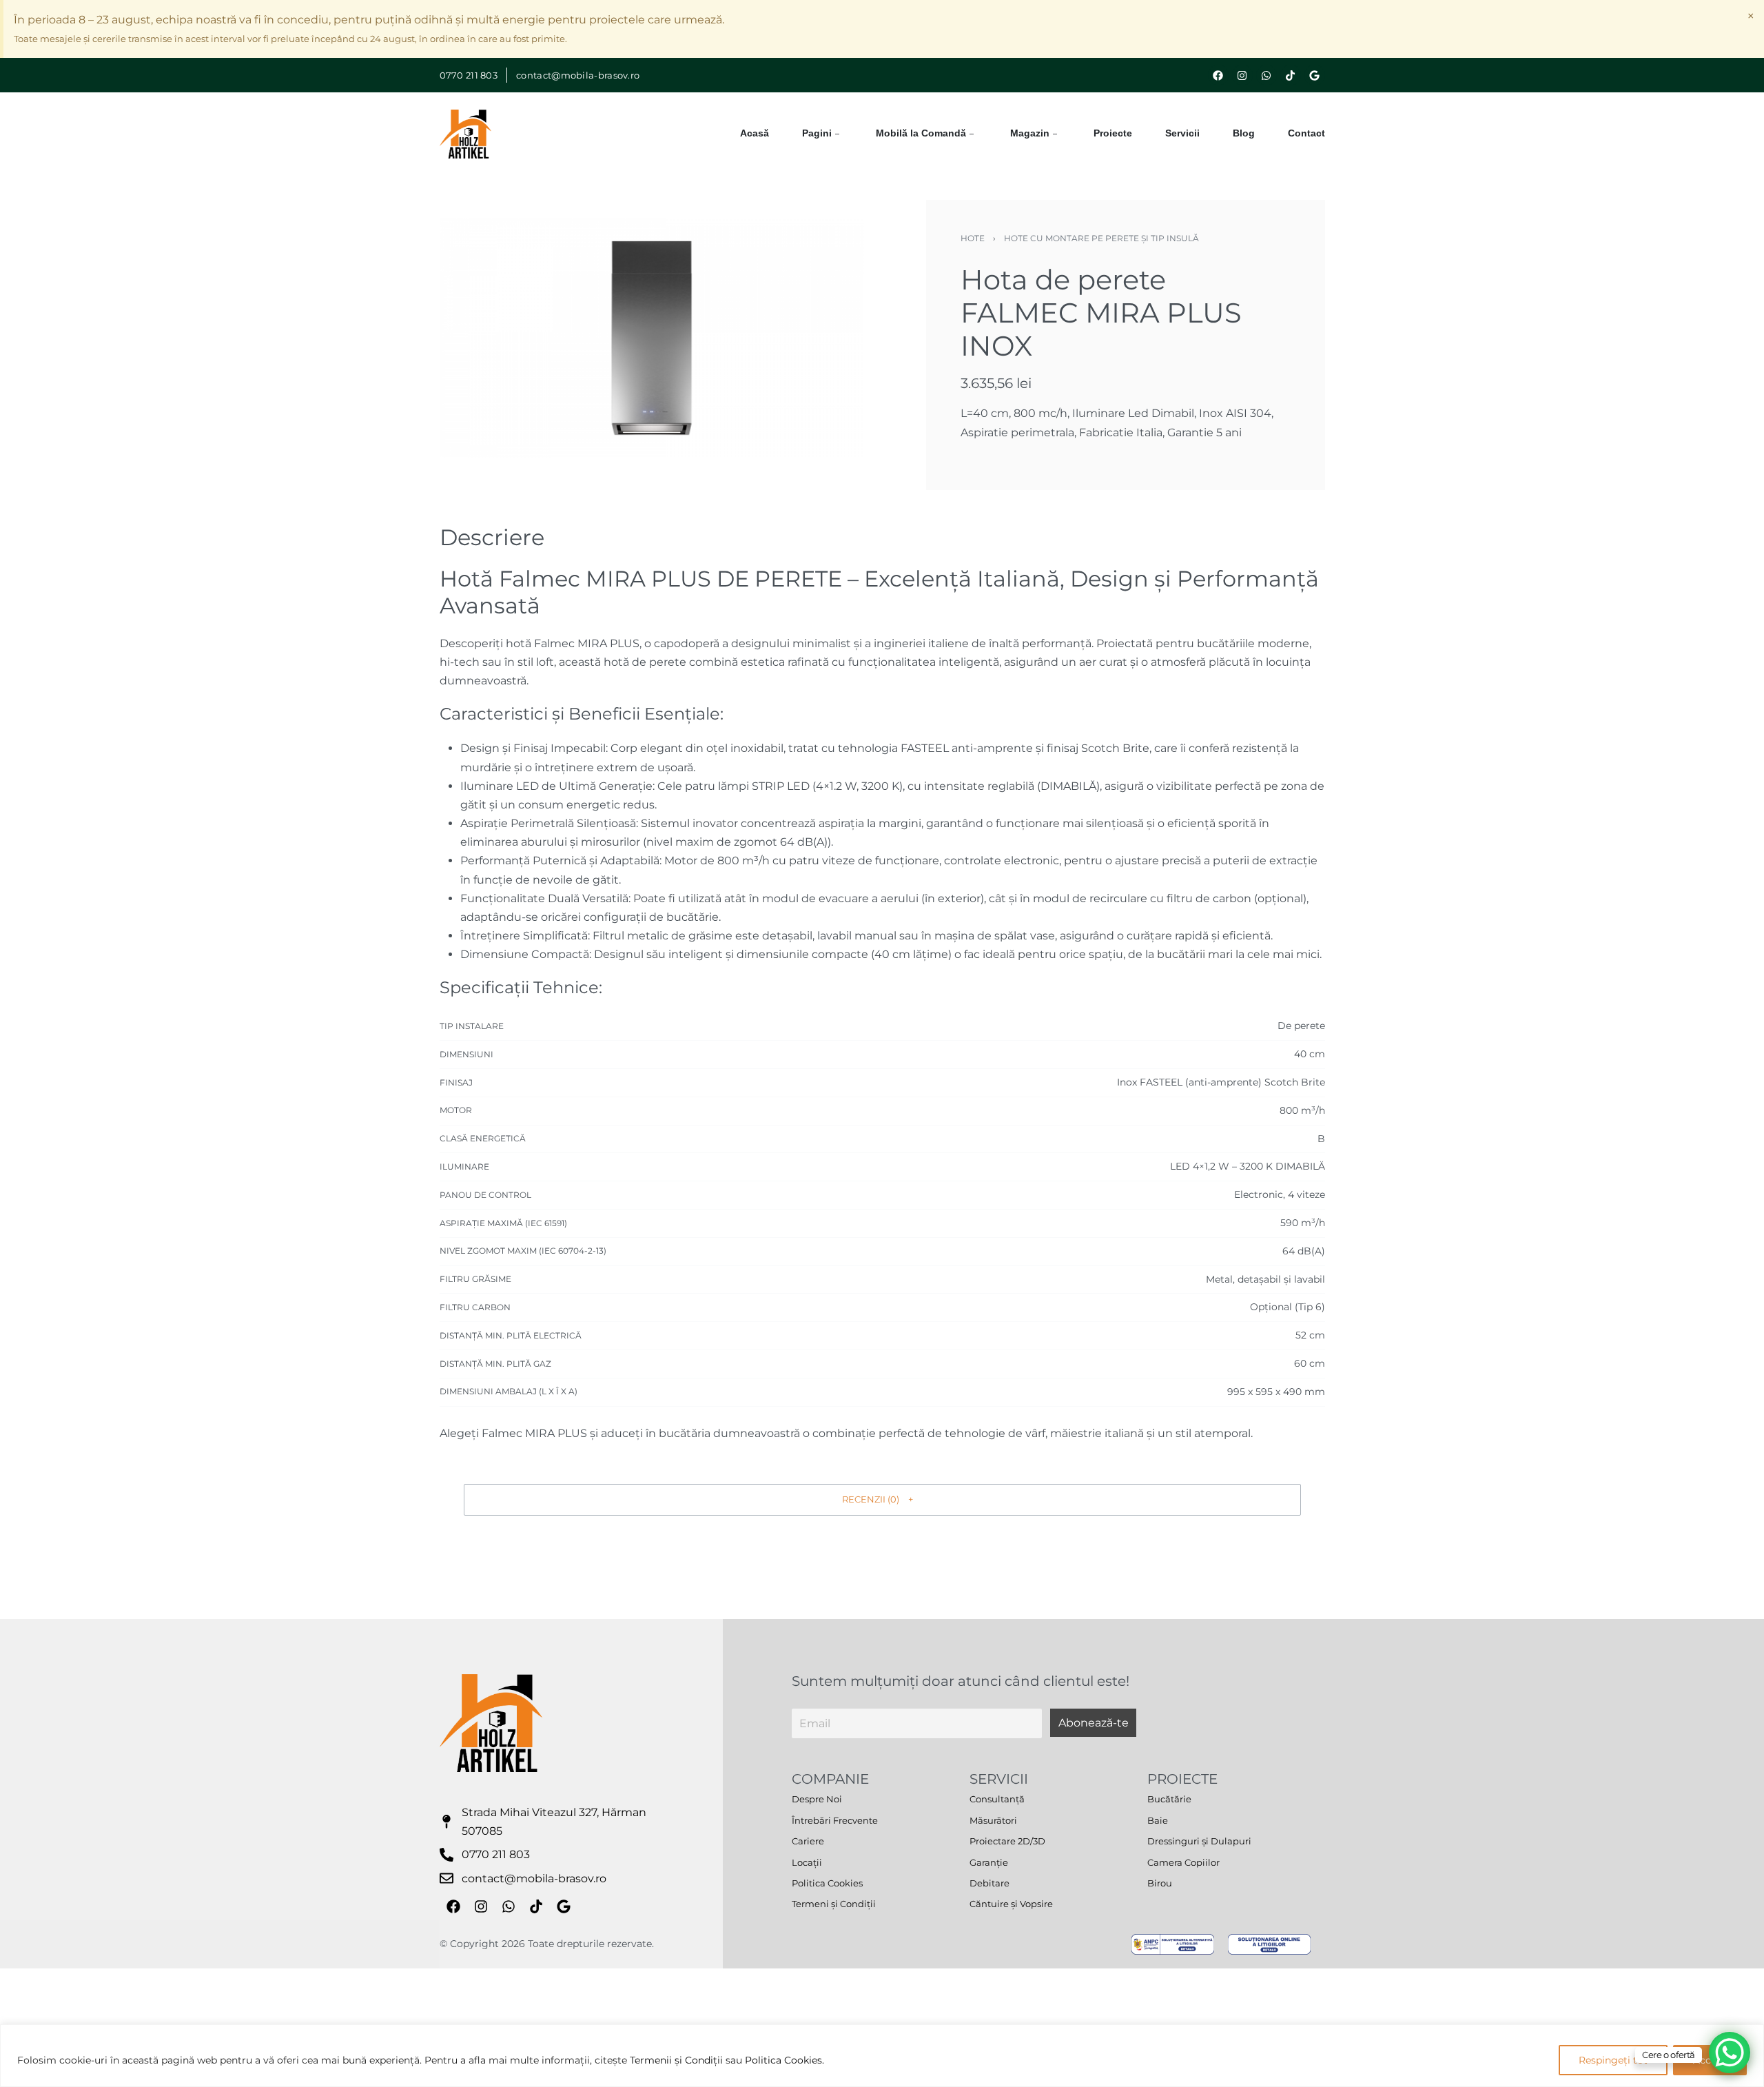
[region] (882, 2056)
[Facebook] (1218, 75)
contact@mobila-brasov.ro (578, 75)
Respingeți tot (1613, 2060)
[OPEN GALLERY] (652, 338)
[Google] (1315, 75)
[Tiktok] (1291, 75)
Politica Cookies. (784, 2060)
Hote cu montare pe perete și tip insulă (1101, 238)
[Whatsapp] (1266, 75)
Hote (973, 238)
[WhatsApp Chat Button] (1730, 2053)
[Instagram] (1242, 75)
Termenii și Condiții (676, 2060)
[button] (882, 1500)
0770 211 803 (469, 75)
